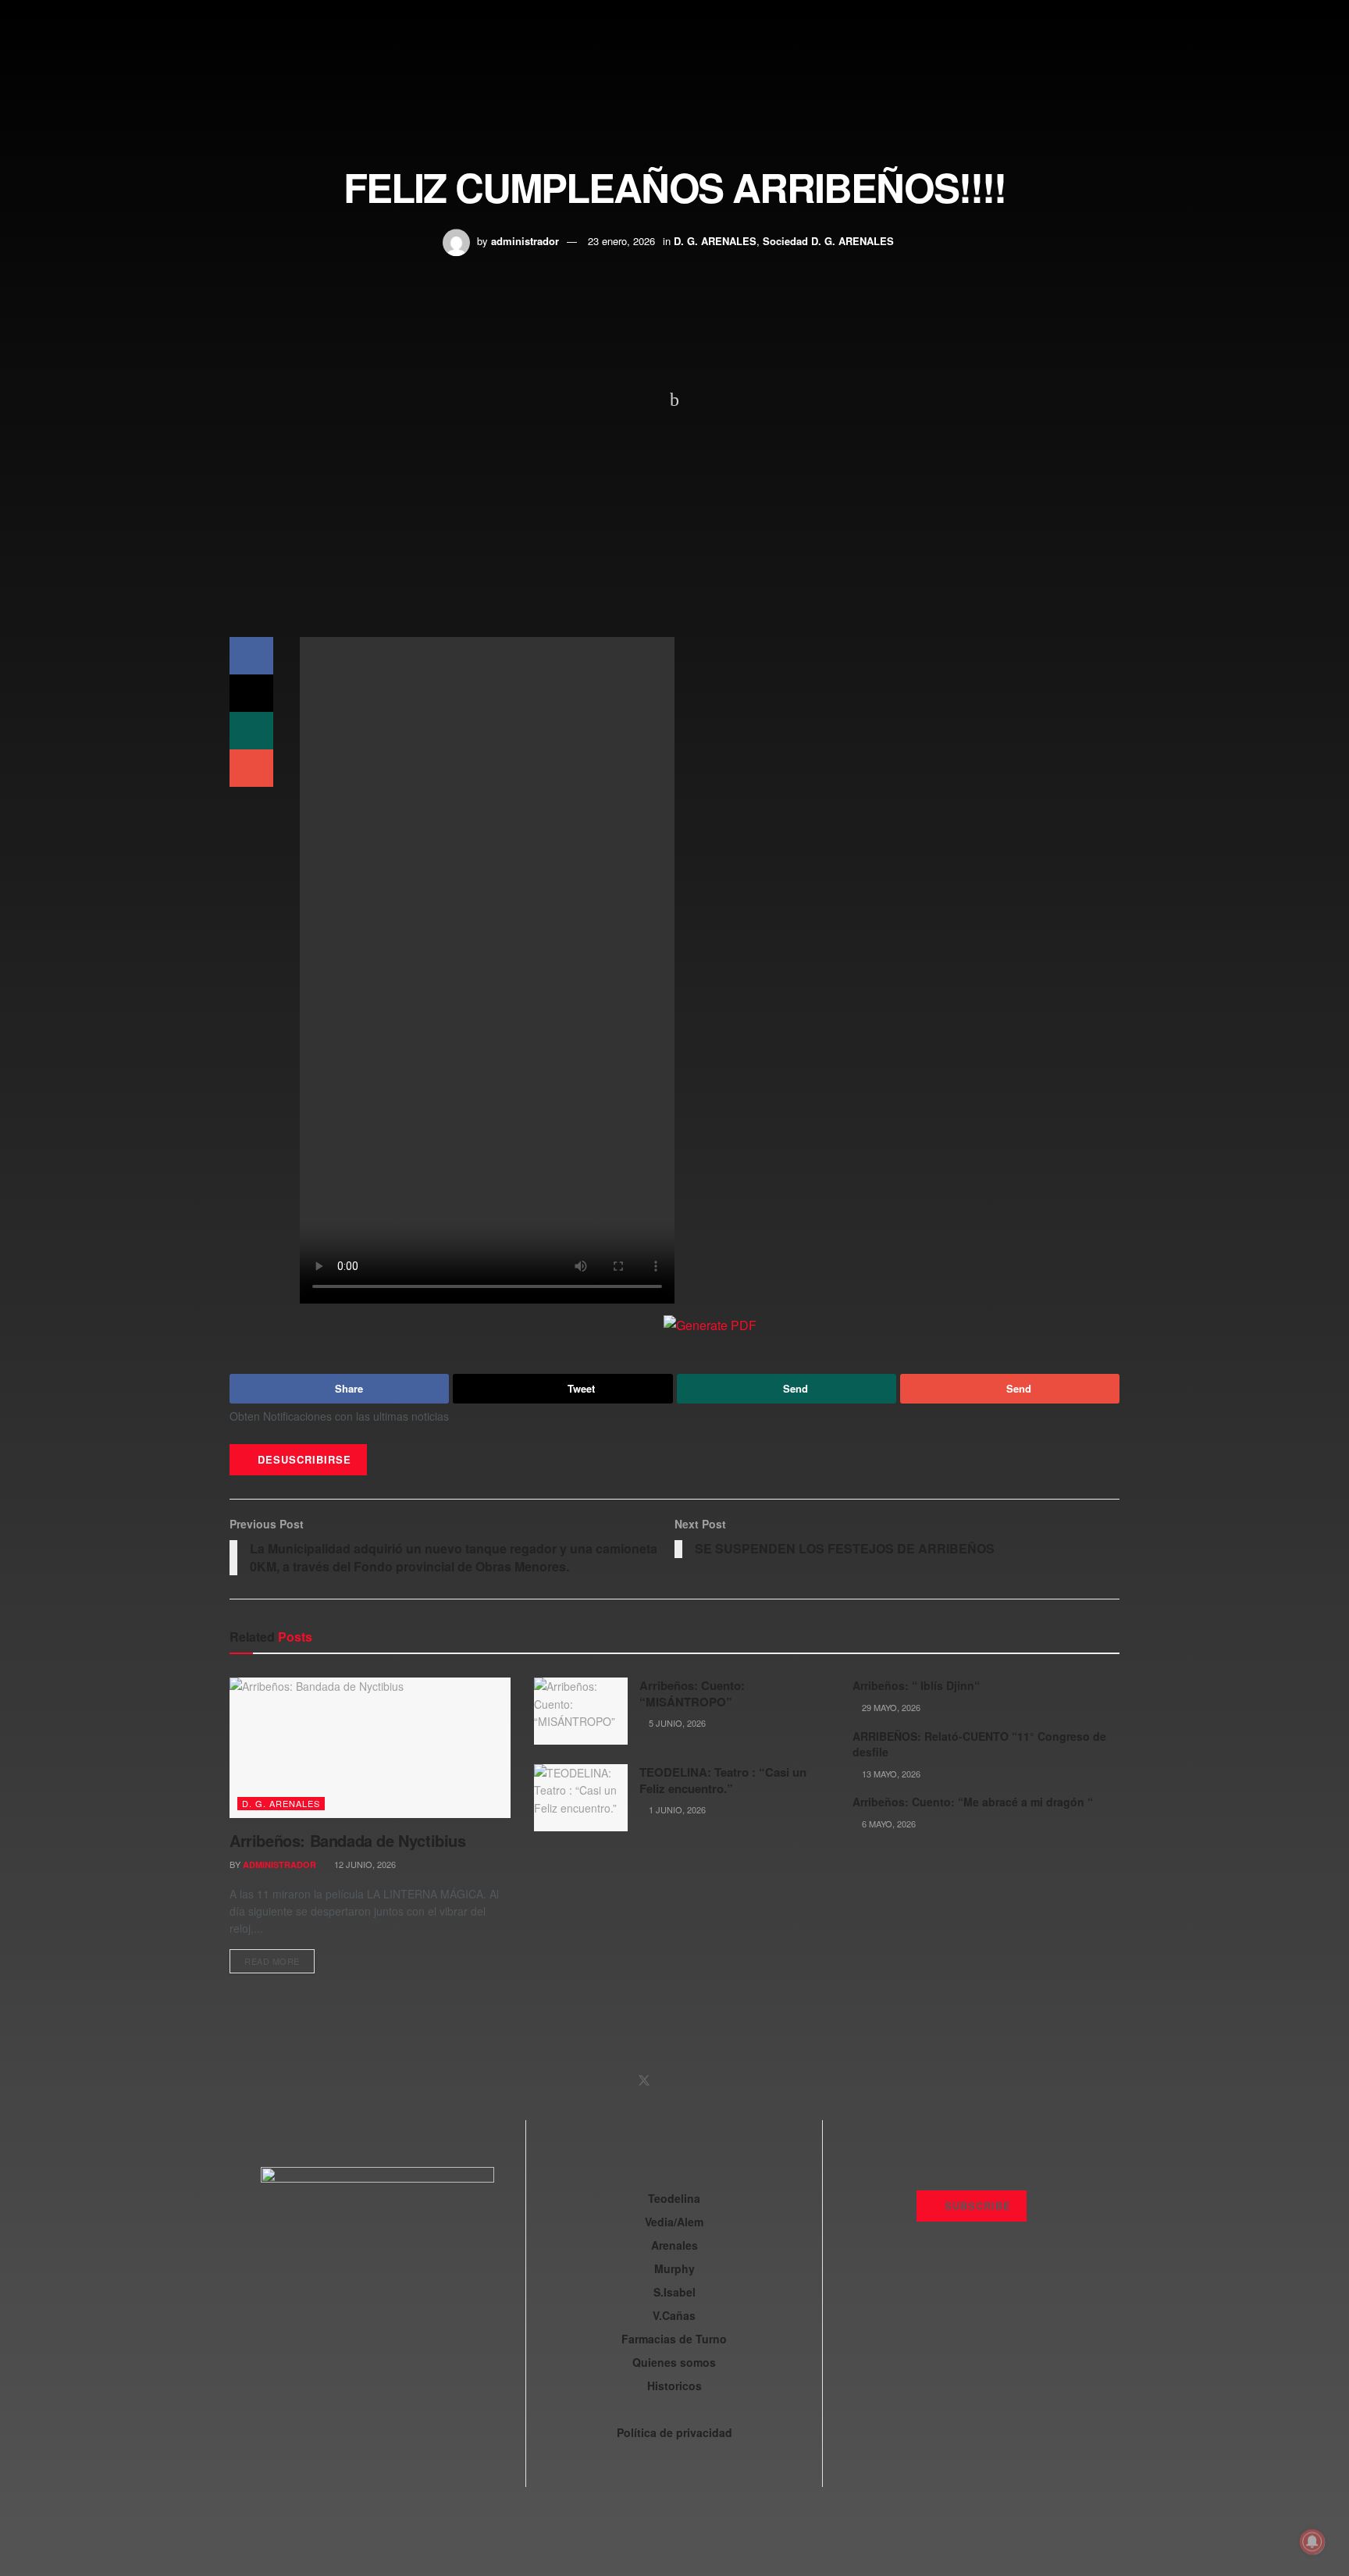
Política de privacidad (674, 2432)
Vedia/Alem (674, 2222)
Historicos (674, 2386)
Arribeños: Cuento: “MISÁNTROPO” (692, 1694)
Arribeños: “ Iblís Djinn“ (916, 1685)
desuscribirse (303, 1459)
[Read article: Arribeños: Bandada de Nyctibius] (370, 1748)
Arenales (674, 2245)
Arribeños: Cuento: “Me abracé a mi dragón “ (973, 1802)
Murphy (674, 2268)
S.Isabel (674, 2292)
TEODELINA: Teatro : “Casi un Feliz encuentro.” (723, 1780)
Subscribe (976, 2206)
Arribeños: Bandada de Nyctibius (348, 1840)
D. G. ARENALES (715, 241)
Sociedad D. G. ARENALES (828, 241)
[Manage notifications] (1312, 2542)
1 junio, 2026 (676, 1809)
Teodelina (674, 2198)
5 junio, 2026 (676, 1723)
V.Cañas (674, 2315)
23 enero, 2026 (621, 241)
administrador (525, 241)
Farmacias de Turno (674, 2339)
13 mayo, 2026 (890, 1774)
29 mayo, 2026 (890, 1707)
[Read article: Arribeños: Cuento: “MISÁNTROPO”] (581, 1711)
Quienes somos (674, 2362)
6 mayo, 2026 (888, 1823)
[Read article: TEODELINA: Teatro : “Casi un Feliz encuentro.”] (581, 1798)
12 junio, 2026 (364, 1864)
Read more (279, 1958)
